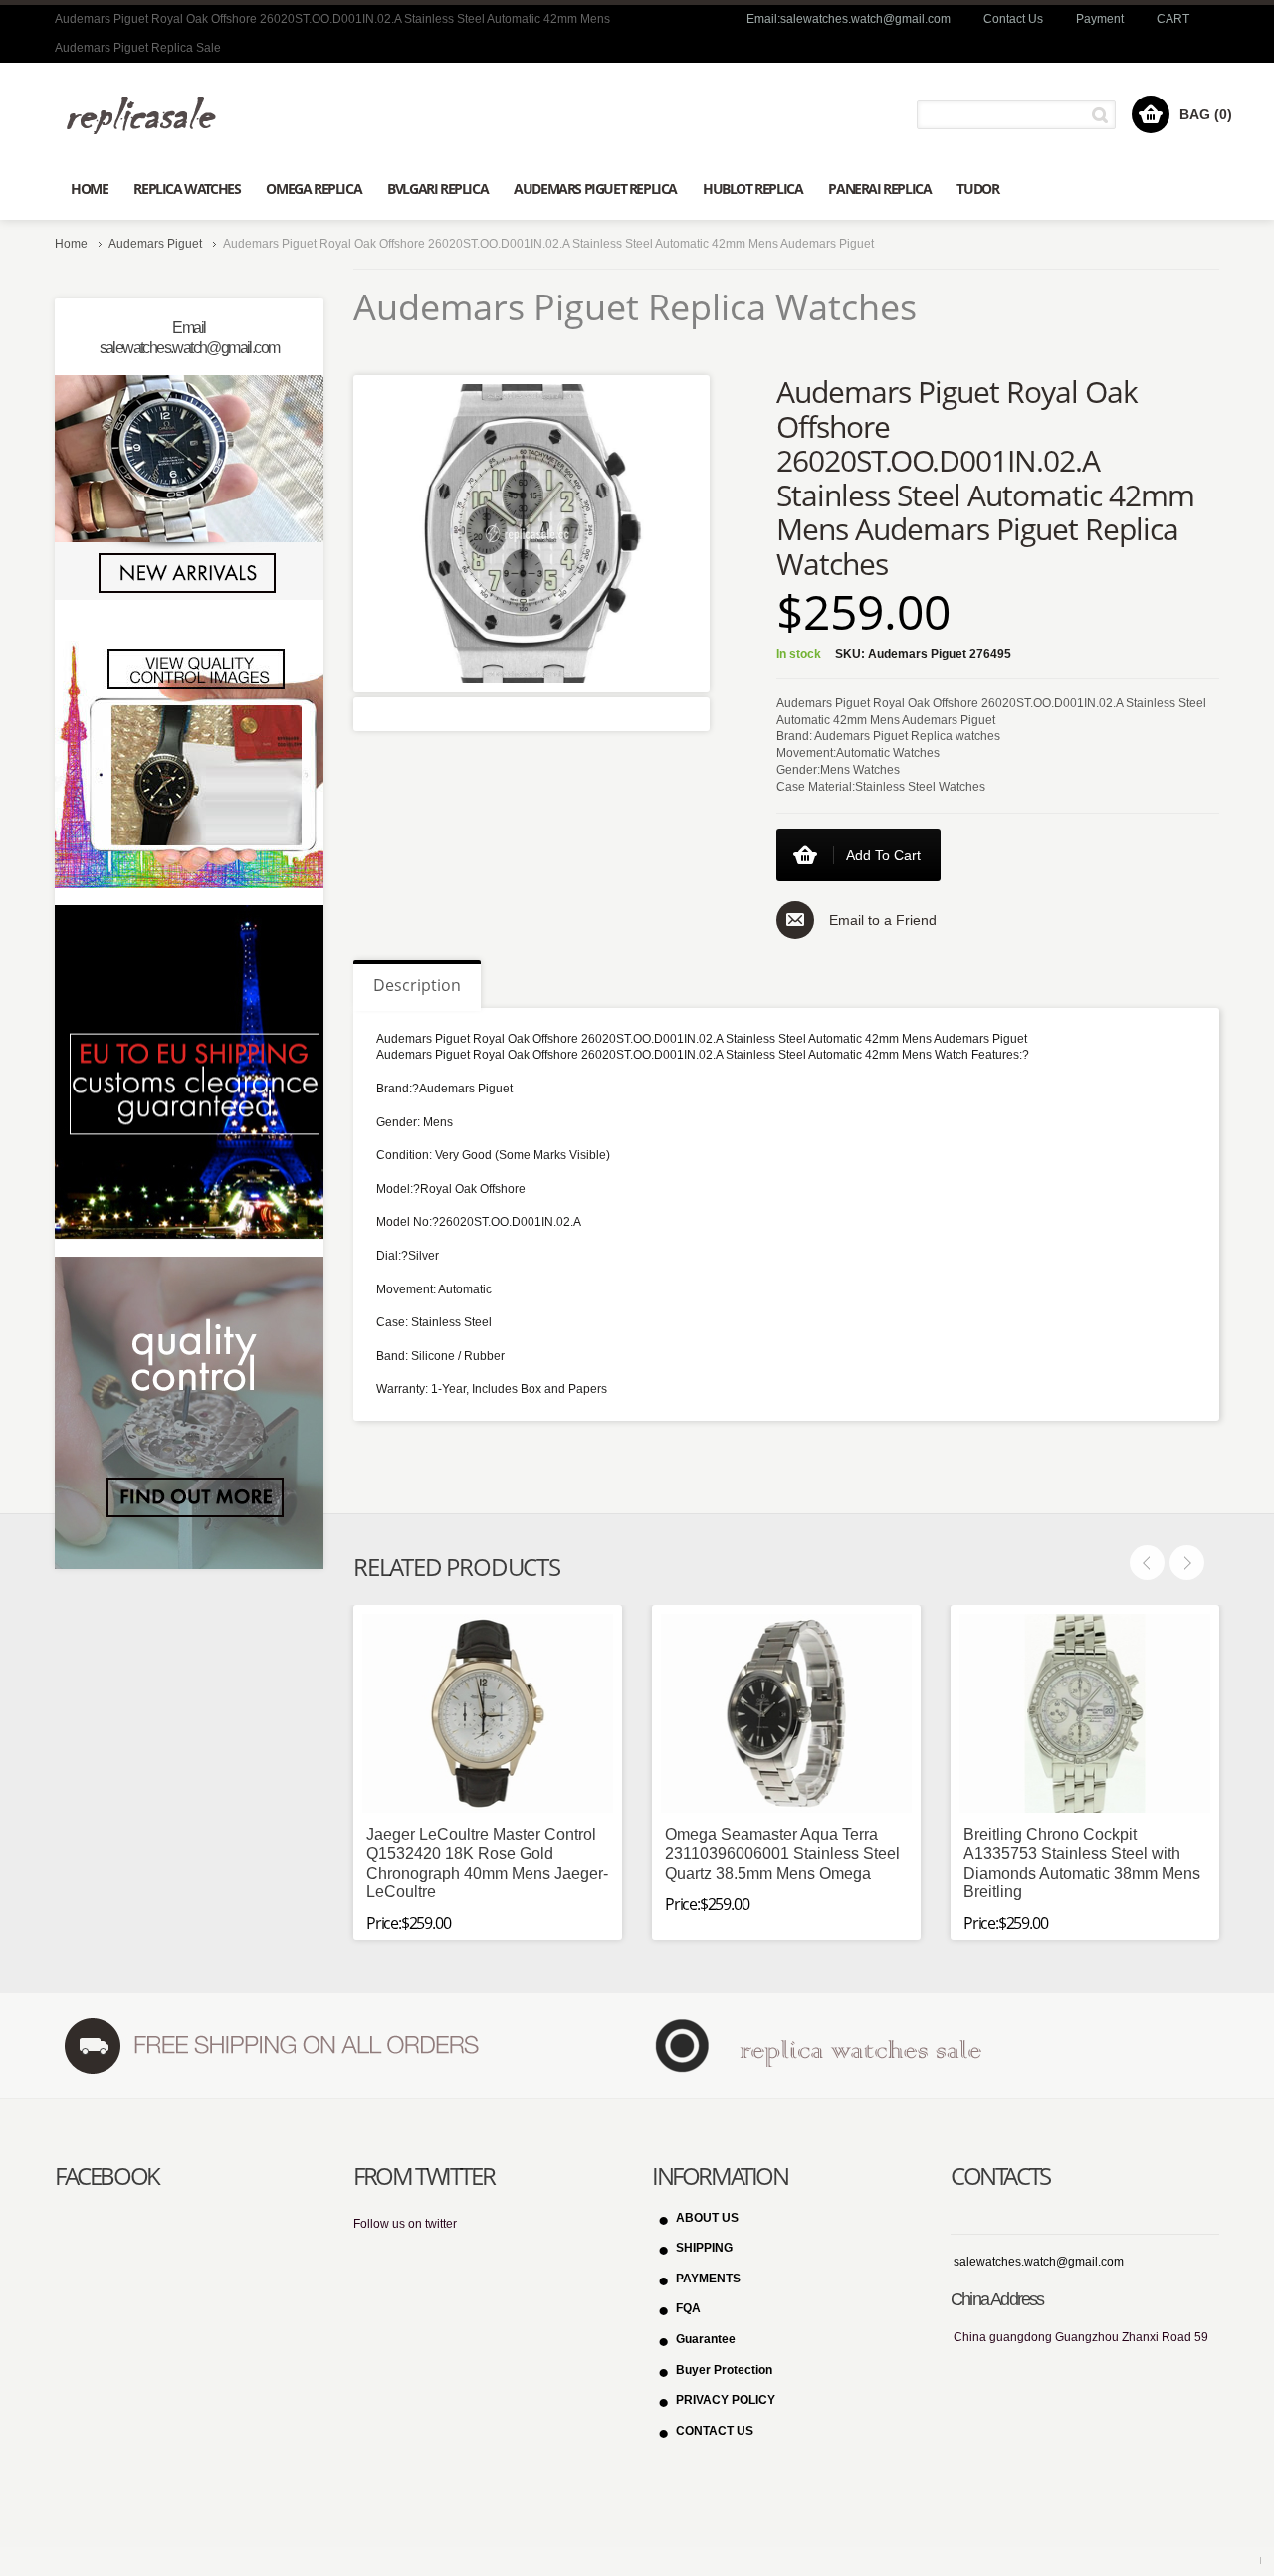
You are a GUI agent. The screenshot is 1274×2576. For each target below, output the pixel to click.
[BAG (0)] (1151, 114)
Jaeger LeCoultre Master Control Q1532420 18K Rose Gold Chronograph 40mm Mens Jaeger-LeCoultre (487, 1863)
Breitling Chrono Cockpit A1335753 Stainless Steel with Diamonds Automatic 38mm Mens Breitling (1082, 1863)
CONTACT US (715, 2431)
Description (417, 985)
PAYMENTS (708, 2279)
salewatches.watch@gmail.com (1039, 2262)
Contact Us (1013, 19)
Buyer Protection (724, 2370)
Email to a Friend (883, 920)
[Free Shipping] (270, 2045)
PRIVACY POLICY (726, 2400)
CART (1173, 19)
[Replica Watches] (149, 115)
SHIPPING (704, 2248)
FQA (688, 2308)
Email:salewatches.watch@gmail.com (849, 19)
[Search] (1103, 115)
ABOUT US (707, 2218)
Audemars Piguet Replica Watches (635, 307)
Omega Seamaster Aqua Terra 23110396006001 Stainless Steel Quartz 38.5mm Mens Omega (782, 1853)
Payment (1100, 19)
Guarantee (706, 2339)
